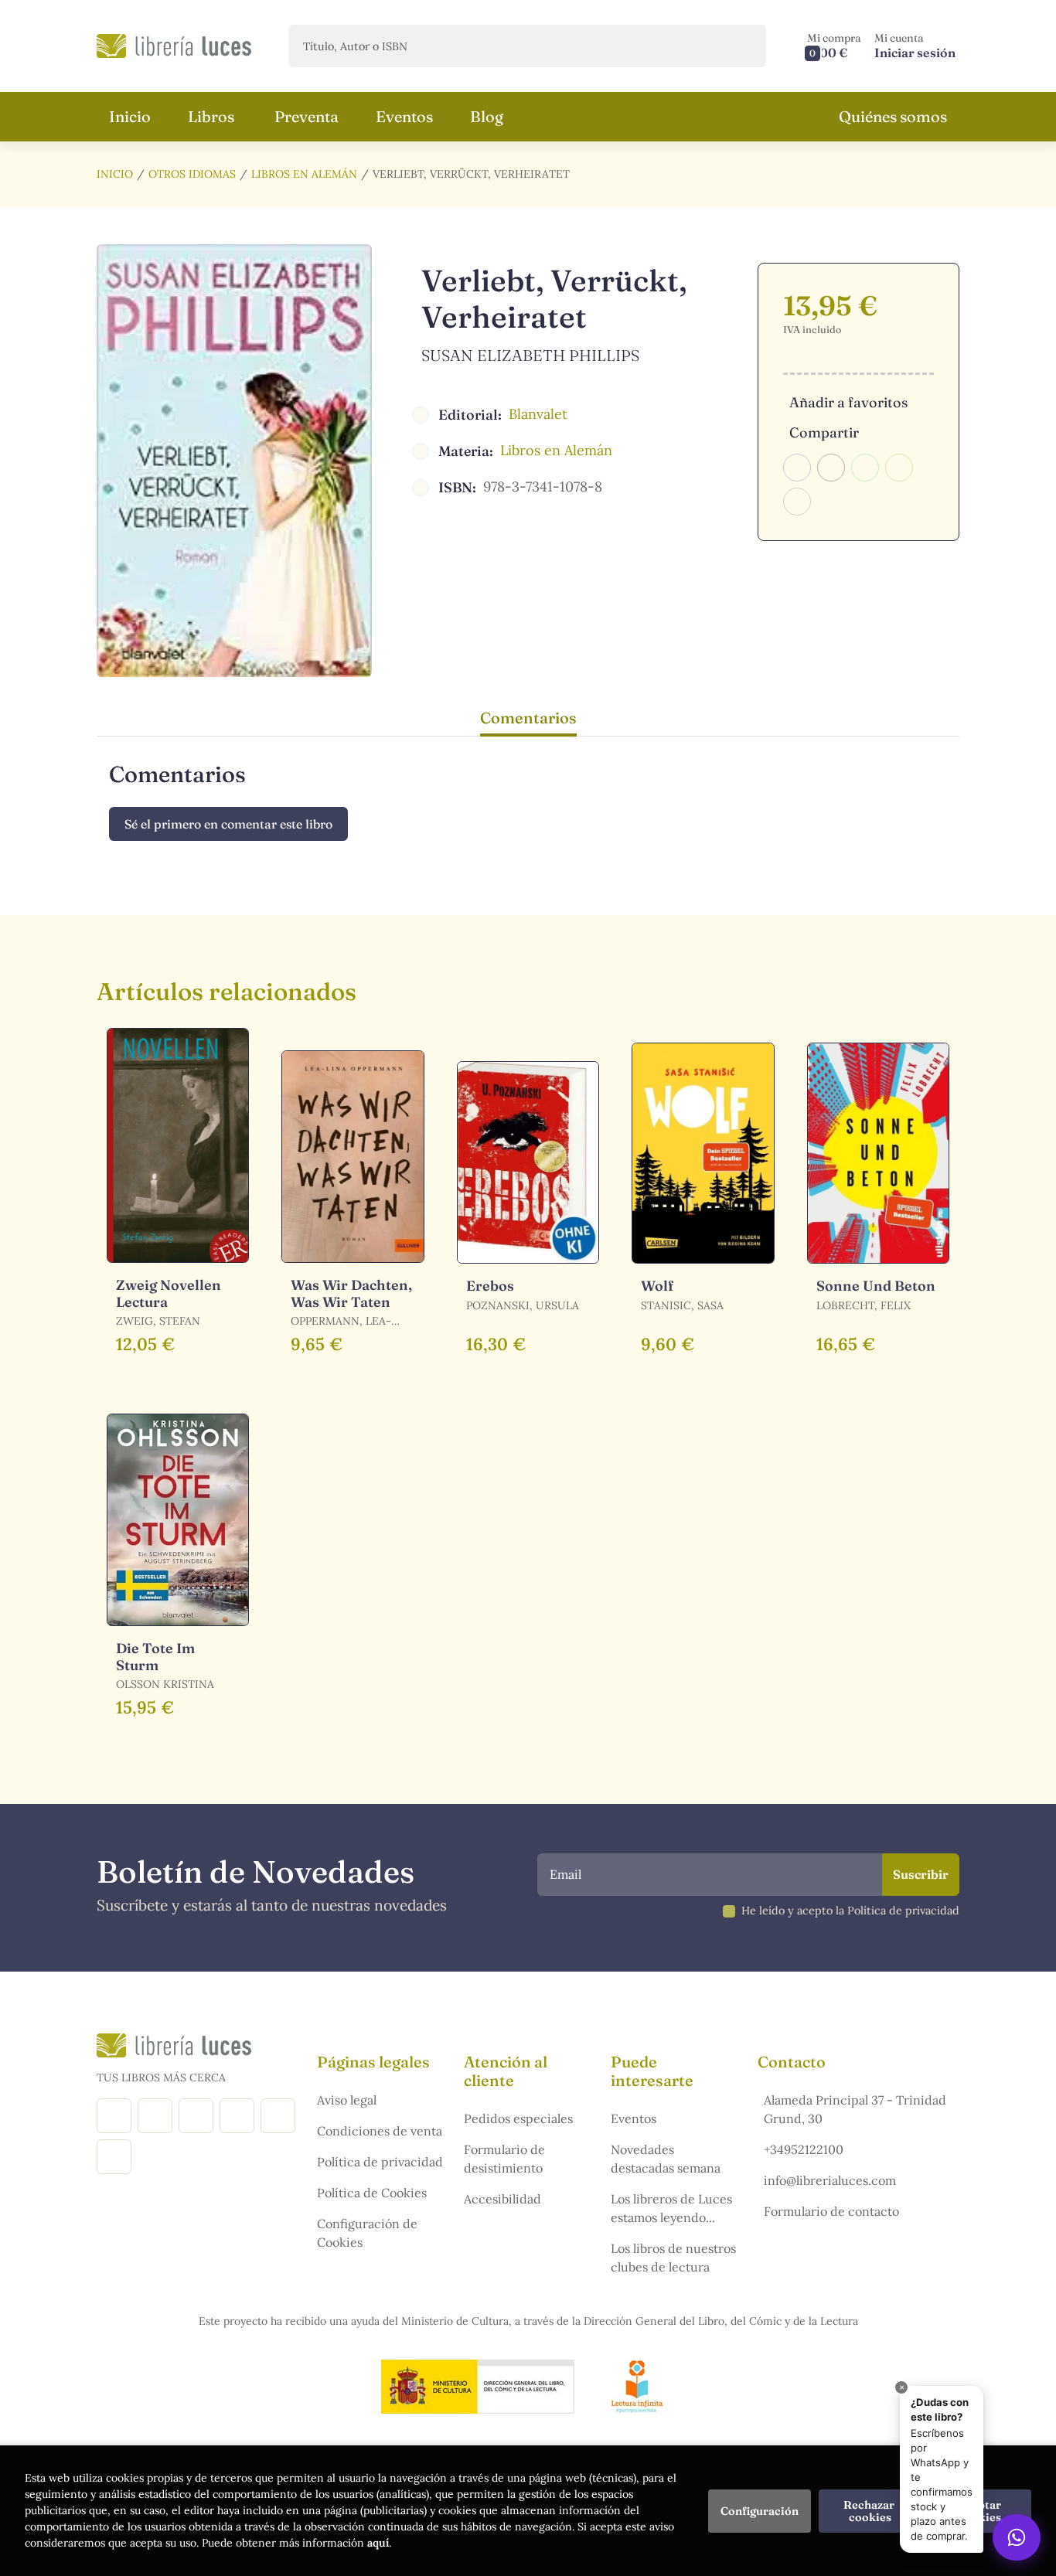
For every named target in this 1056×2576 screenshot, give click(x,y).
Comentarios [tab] (528, 718)
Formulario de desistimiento (504, 2159)
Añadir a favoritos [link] (848, 402)
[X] (196, 2116)
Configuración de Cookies (367, 2233)
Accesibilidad (502, 2199)
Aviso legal (347, 2100)
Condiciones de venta (380, 2131)
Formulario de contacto (831, 2211)
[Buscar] (741, 46)
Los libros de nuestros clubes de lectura (673, 2258)
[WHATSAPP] (114, 2157)
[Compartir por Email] (899, 468)
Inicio (115, 174)
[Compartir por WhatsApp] (865, 468)
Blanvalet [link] (538, 414)
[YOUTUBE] (278, 2116)
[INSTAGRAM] (155, 2116)
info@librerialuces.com (830, 2180)
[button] (834, 46)
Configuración (760, 2511)
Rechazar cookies (870, 2511)
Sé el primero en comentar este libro (228, 824)
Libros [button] (211, 116)
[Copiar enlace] (797, 502)
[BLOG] (237, 2116)
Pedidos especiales (518, 2118)
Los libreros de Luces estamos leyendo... (671, 2208)
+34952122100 (804, 2149)
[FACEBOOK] (114, 2116)
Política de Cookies (372, 2193)
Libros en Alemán (304, 174)
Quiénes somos (893, 116)
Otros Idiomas (192, 174)
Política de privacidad (380, 2162)
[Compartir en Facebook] (797, 468)
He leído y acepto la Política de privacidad (850, 1911)
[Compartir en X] (831, 468)
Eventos (634, 2118)
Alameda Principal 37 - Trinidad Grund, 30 (855, 2109)
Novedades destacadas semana (666, 2159)
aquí (378, 2543)
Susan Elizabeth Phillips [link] (530, 355)
